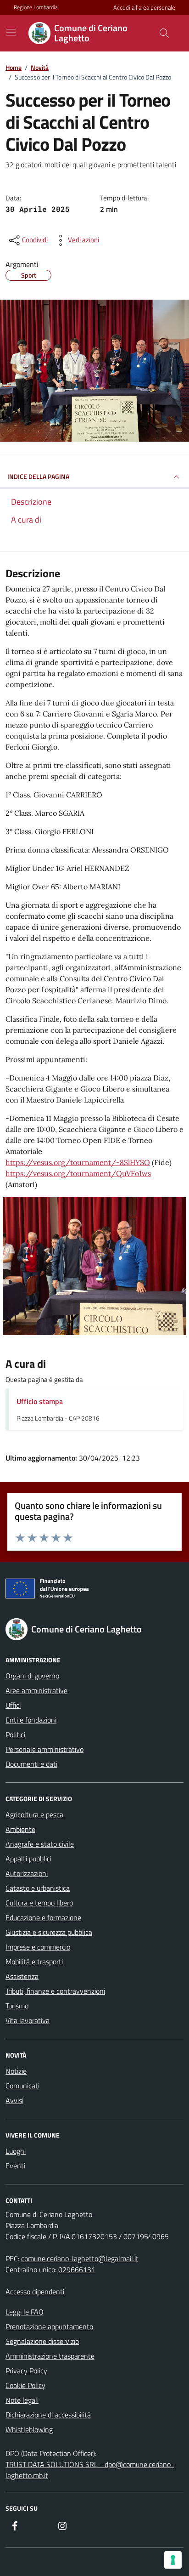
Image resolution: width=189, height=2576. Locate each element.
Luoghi (16, 2151)
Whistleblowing (29, 2429)
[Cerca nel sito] (164, 33)
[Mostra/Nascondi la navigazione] (11, 32)
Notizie (16, 2071)
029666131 (77, 2269)
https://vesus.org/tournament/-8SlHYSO (78, 1162)
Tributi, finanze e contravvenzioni (55, 1991)
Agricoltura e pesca (34, 1814)
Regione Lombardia (36, 7)
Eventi (15, 2166)
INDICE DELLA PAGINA (38, 476)
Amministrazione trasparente (50, 2356)
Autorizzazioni (27, 1873)
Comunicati (22, 2086)
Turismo (17, 2006)
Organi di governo (32, 1676)
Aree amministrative (36, 1690)
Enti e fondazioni (31, 1720)
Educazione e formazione (43, 1917)
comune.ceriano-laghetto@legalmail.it (80, 2258)
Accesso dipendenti (35, 2292)
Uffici (13, 1705)
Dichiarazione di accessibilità (48, 2415)
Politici (15, 1734)
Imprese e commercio (38, 1947)
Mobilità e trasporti (34, 1962)
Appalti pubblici (28, 1859)
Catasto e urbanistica (38, 1888)
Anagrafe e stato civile (40, 1844)
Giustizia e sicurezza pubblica (49, 1932)
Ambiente (20, 1829)
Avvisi (14, 2100)
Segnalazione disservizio (42, 2341)
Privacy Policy (26, 2371)
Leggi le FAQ (25, 2312)
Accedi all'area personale (144, 8)
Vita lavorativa (28, 2020)
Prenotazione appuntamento (49, 2326)
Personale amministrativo (44, 1749)
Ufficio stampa (40, 1401)
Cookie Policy (25, 2385)
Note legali (22, 2400)
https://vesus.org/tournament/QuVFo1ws (78, 1173)
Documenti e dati (31, 1764)
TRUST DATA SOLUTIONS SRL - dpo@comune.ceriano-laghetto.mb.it (90, 2470)
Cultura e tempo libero (39, 1903)
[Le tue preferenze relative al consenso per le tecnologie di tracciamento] (173, 2560)
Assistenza (22, 1976)
